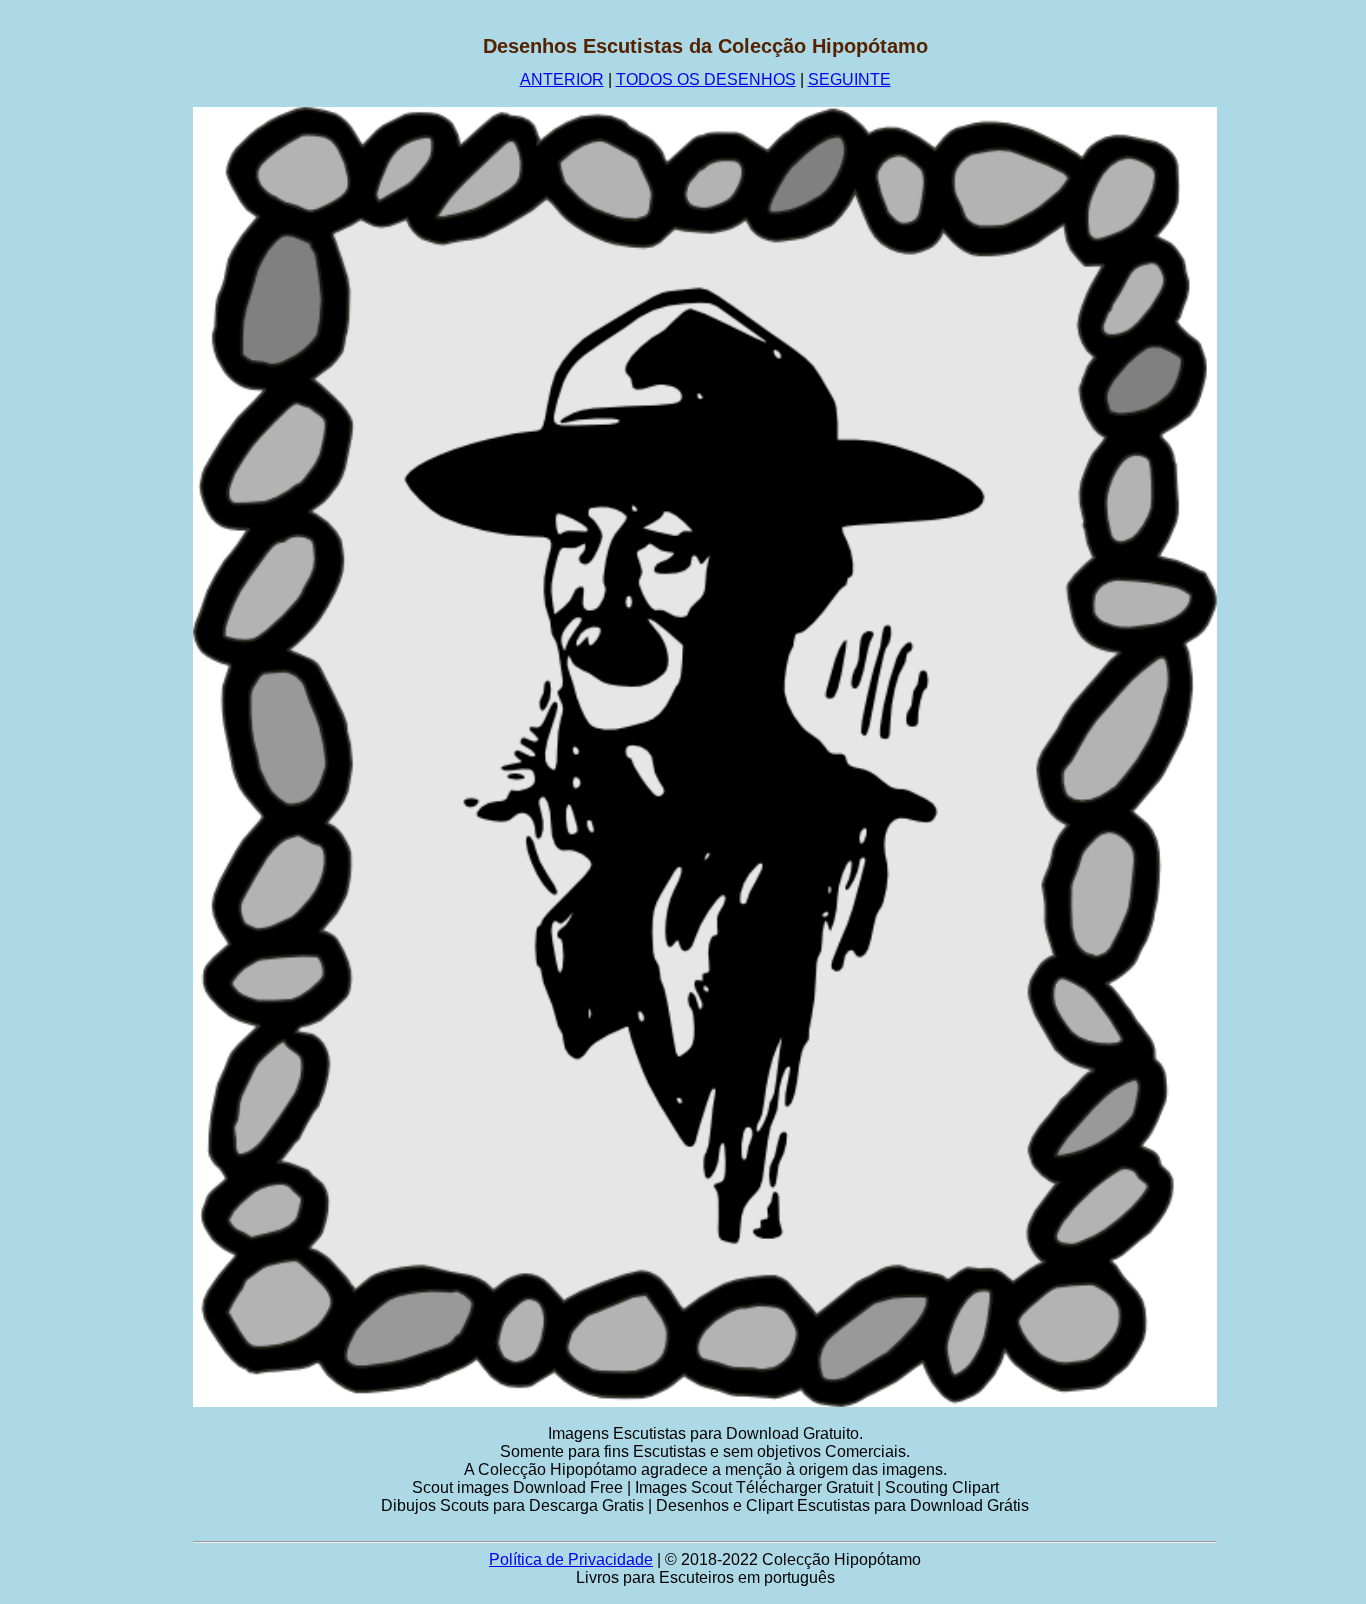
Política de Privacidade (571, 1559)
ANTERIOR (562, 79)
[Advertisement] (97, 335)
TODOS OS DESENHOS (706, 79)
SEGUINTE (849, 79)
